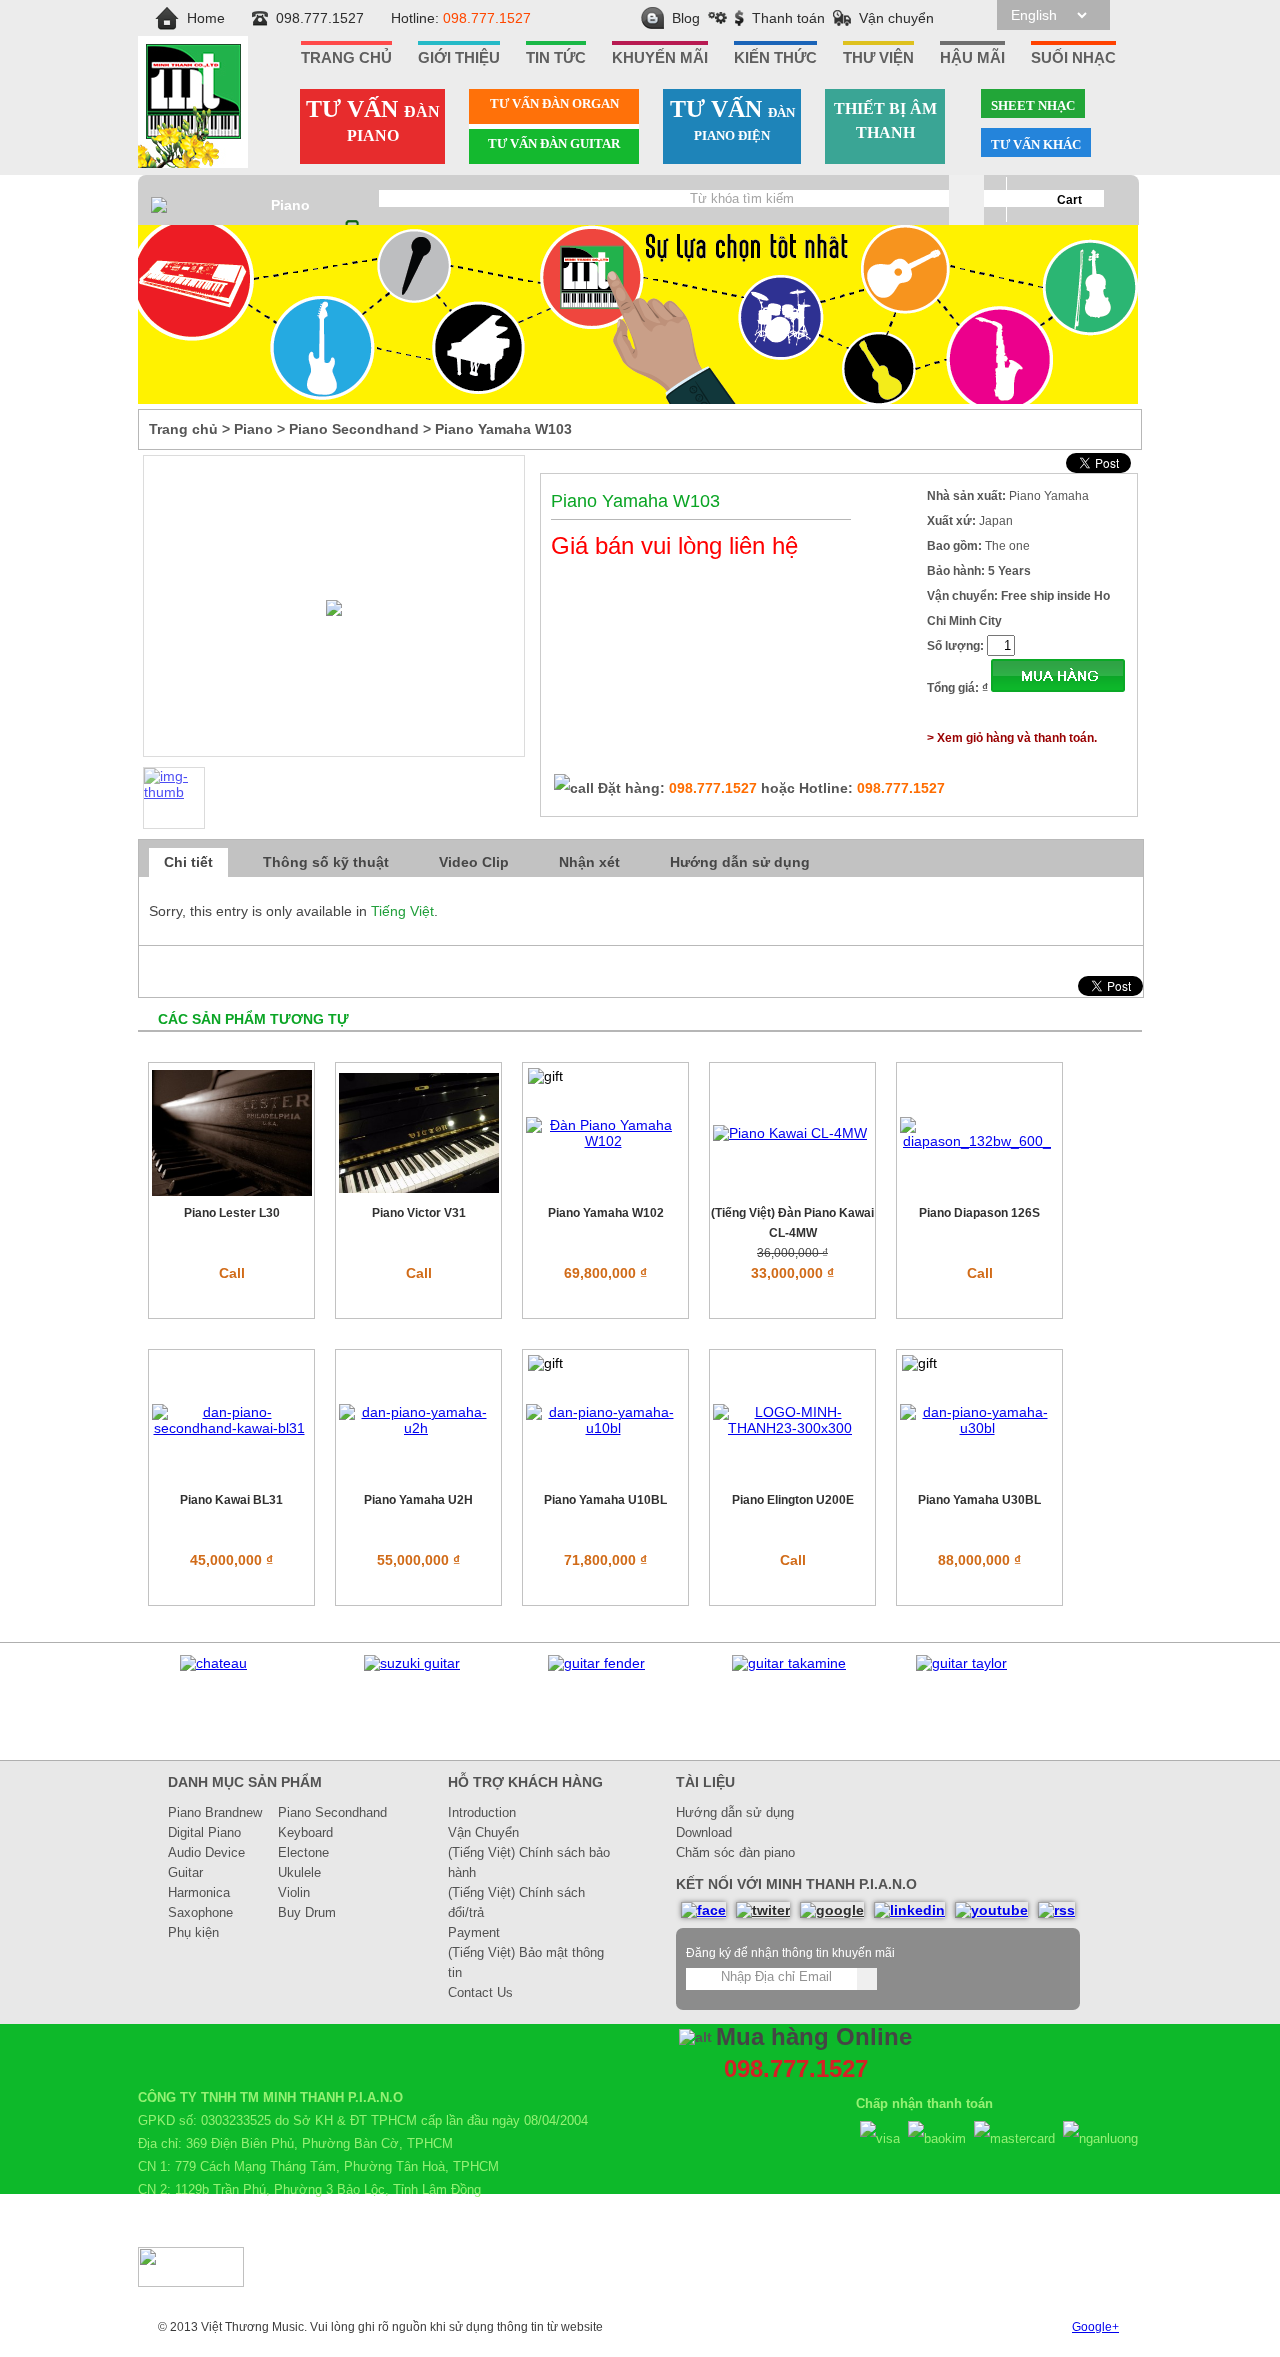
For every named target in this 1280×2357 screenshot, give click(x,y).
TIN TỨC (556, 58)
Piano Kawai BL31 (231, 1500)
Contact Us (480, 1992)
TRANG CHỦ (346, 58)
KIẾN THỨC (775, 58)
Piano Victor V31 (419, 1213)
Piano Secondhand (332, 1812)
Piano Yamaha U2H (418, 1500)
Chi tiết (188, 862)
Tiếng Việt (402, 911)
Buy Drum (307, 1912)
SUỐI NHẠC (1073, 58)
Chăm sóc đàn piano (735, 1852)
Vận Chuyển (483, 1832)
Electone (303, 1852)
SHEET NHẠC (1033, 105)
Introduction (482, 1812)
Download (704, 1832)
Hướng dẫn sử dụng (740, 862)
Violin (294, 1892)
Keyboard (305, 1832)
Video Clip (474, 862)
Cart (1069, 200)
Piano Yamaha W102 (606, 1213)
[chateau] (213, 1663)
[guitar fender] (596, 1663)
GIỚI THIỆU (459, 58)
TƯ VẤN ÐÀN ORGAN (554, 103)
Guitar (185, 1872)
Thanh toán (788, 18)
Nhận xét (589, 862)
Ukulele (299, 1872)
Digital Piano (204, 1832)
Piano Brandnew (215, 1812)
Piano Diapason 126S (979, 1213)
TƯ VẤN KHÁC (1036, 144)
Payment (474, 1932)
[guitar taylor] (961, 1663)
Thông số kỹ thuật (326, 862)
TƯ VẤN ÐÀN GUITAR (554, 143)
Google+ (1095, 2327)
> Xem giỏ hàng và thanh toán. (1012, 738)
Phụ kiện (193, 1932)
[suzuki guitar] (412, 1663)
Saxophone (200, 1912)
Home (206, 18)
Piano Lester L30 (232, 1213)
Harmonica (199, 1892)
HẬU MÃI (972, 58)
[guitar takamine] (789, 1663)
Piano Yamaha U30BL (979, 1500)
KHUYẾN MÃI (660, 58)
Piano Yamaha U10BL (605, 1500)
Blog (686, 18)
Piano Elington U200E (793, 1500)
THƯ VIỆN (878, 58)
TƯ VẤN (373, 120)
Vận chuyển (896, 18)
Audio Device (206, 1852)
